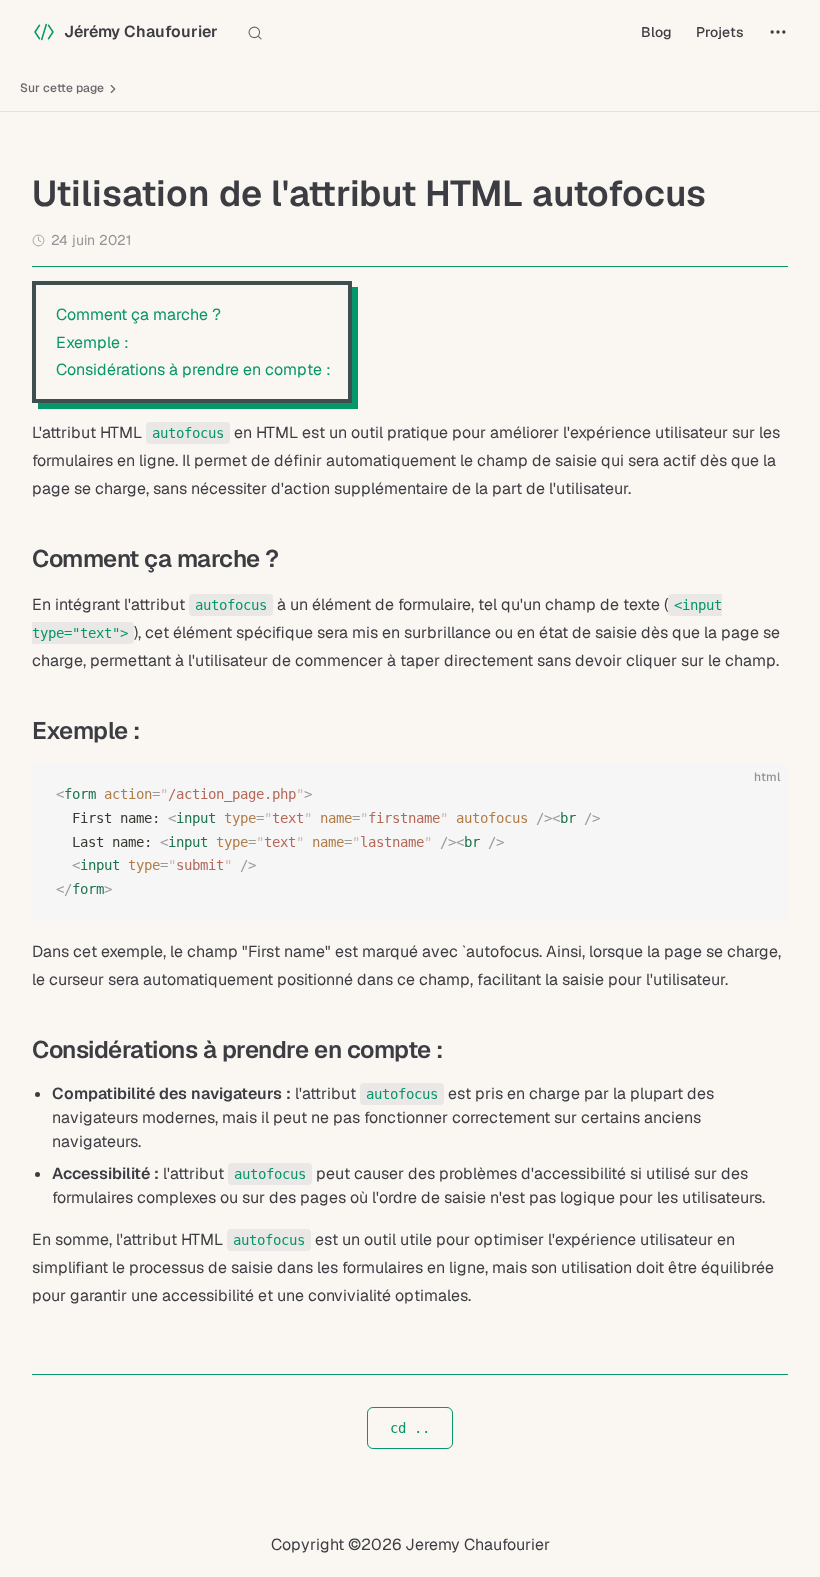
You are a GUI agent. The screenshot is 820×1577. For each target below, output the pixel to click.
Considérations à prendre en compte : (193, 369)
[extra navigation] (778, 32)
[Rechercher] (259, 32)
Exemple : (92, 342)
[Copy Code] (756, 795)
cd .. (410, 1428)
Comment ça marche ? (138, 314)
